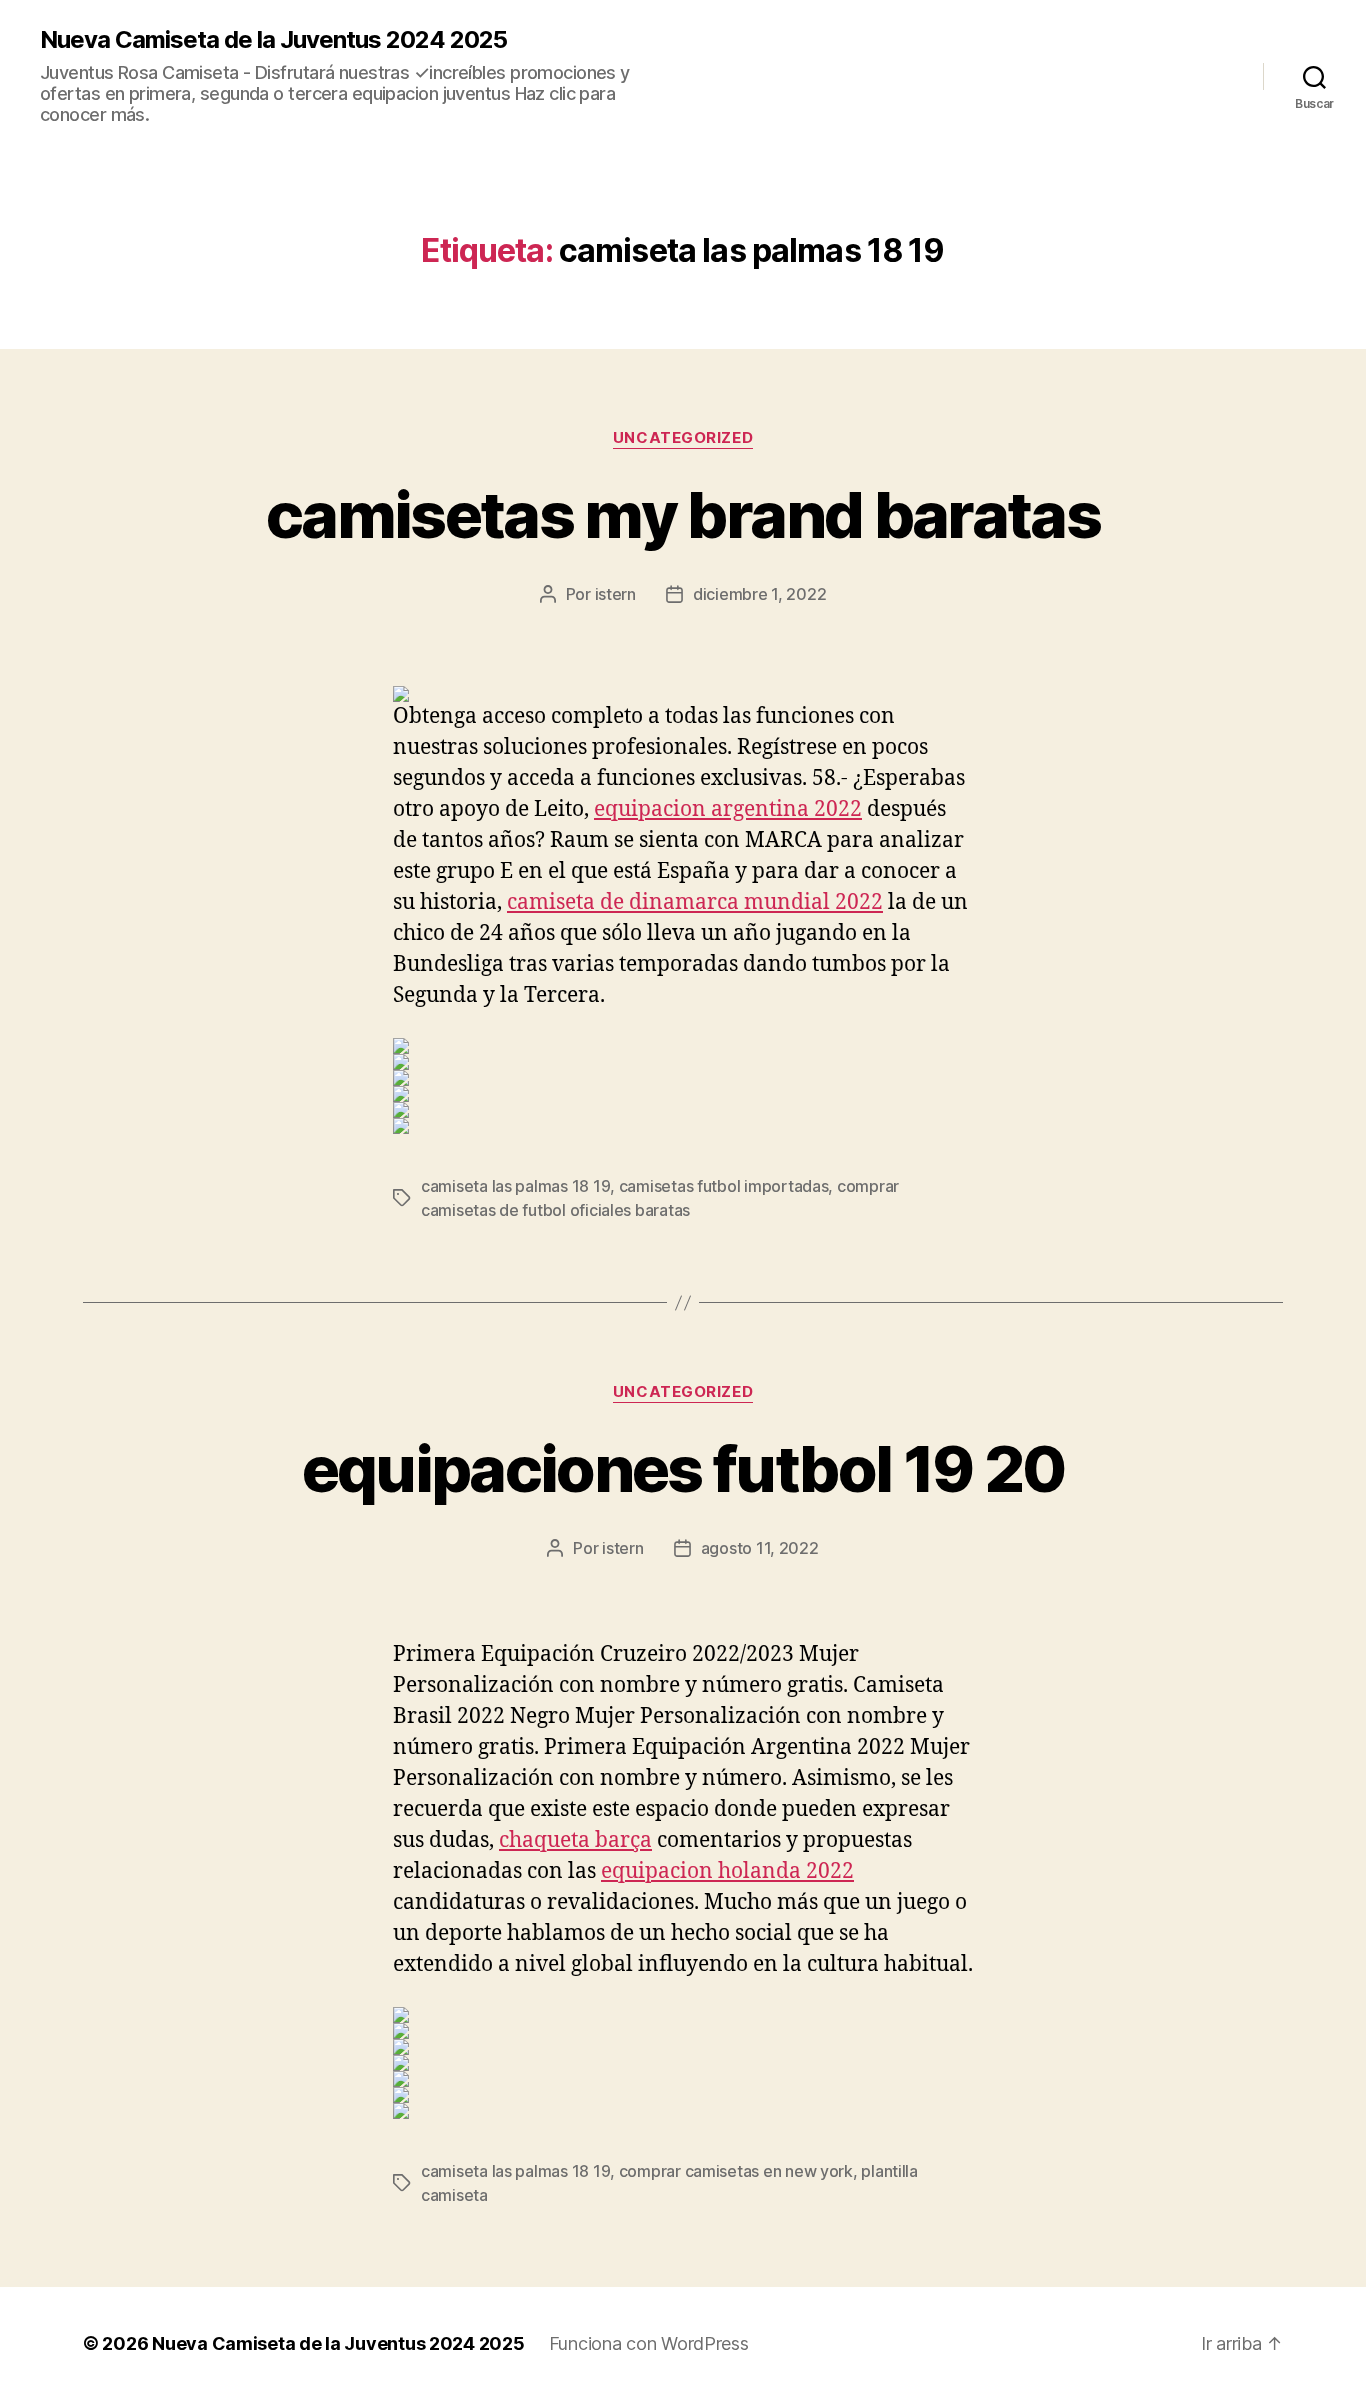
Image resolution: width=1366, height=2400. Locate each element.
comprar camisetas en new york (736, 2171)
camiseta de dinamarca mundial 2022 (695, 902)
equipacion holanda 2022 (727, 1871)
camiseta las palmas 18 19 (515, 1186)
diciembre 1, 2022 (759, 594)
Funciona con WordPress (649, 2343)
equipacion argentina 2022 (728, 809)
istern (615, 594)
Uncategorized (683, 438)
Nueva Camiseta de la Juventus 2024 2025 (273, 40)
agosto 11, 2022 (760, 1548)
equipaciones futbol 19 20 (683, 1468)
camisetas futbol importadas (724, 1186)
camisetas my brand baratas (683, 514)
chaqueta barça (575, 1840)
